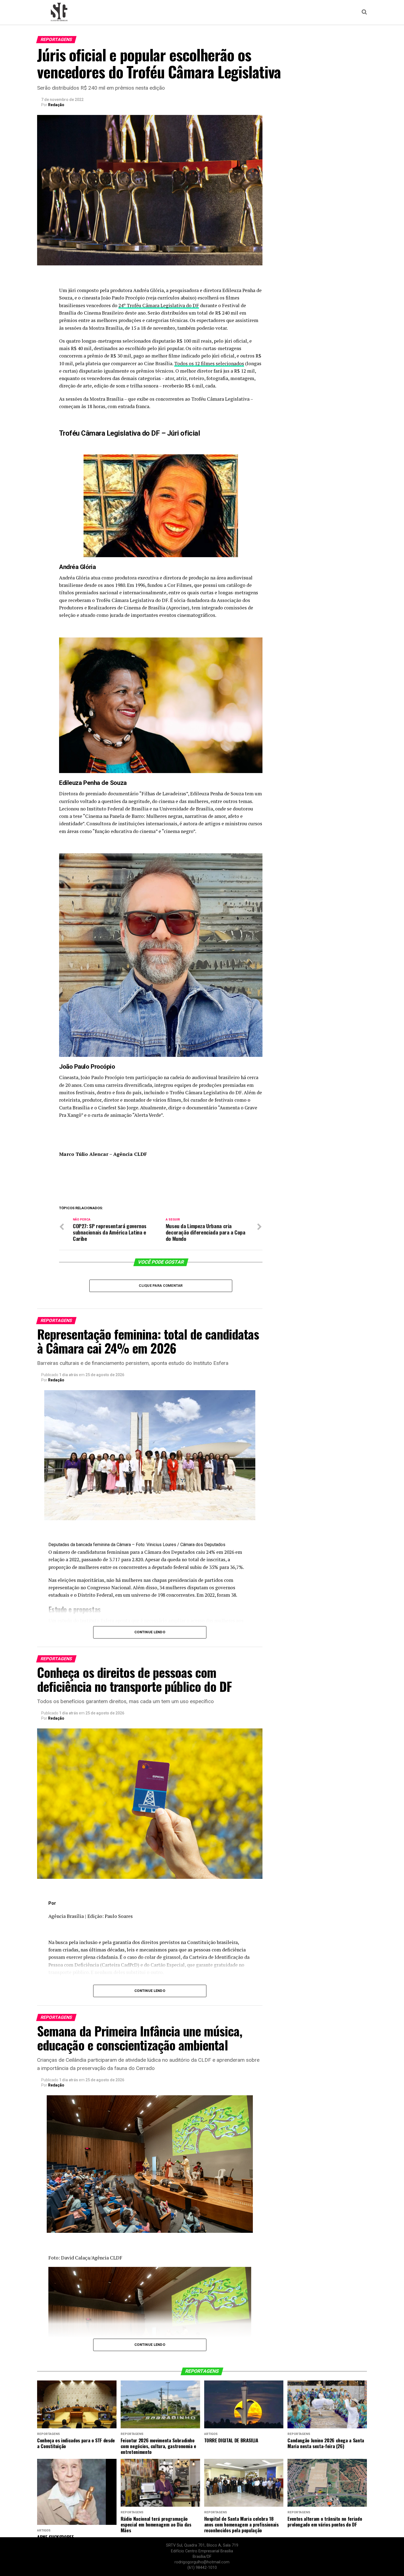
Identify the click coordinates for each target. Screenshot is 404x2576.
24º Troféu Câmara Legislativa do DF (159, 305)
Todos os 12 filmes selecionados (209, 363)
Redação (56, 105)
